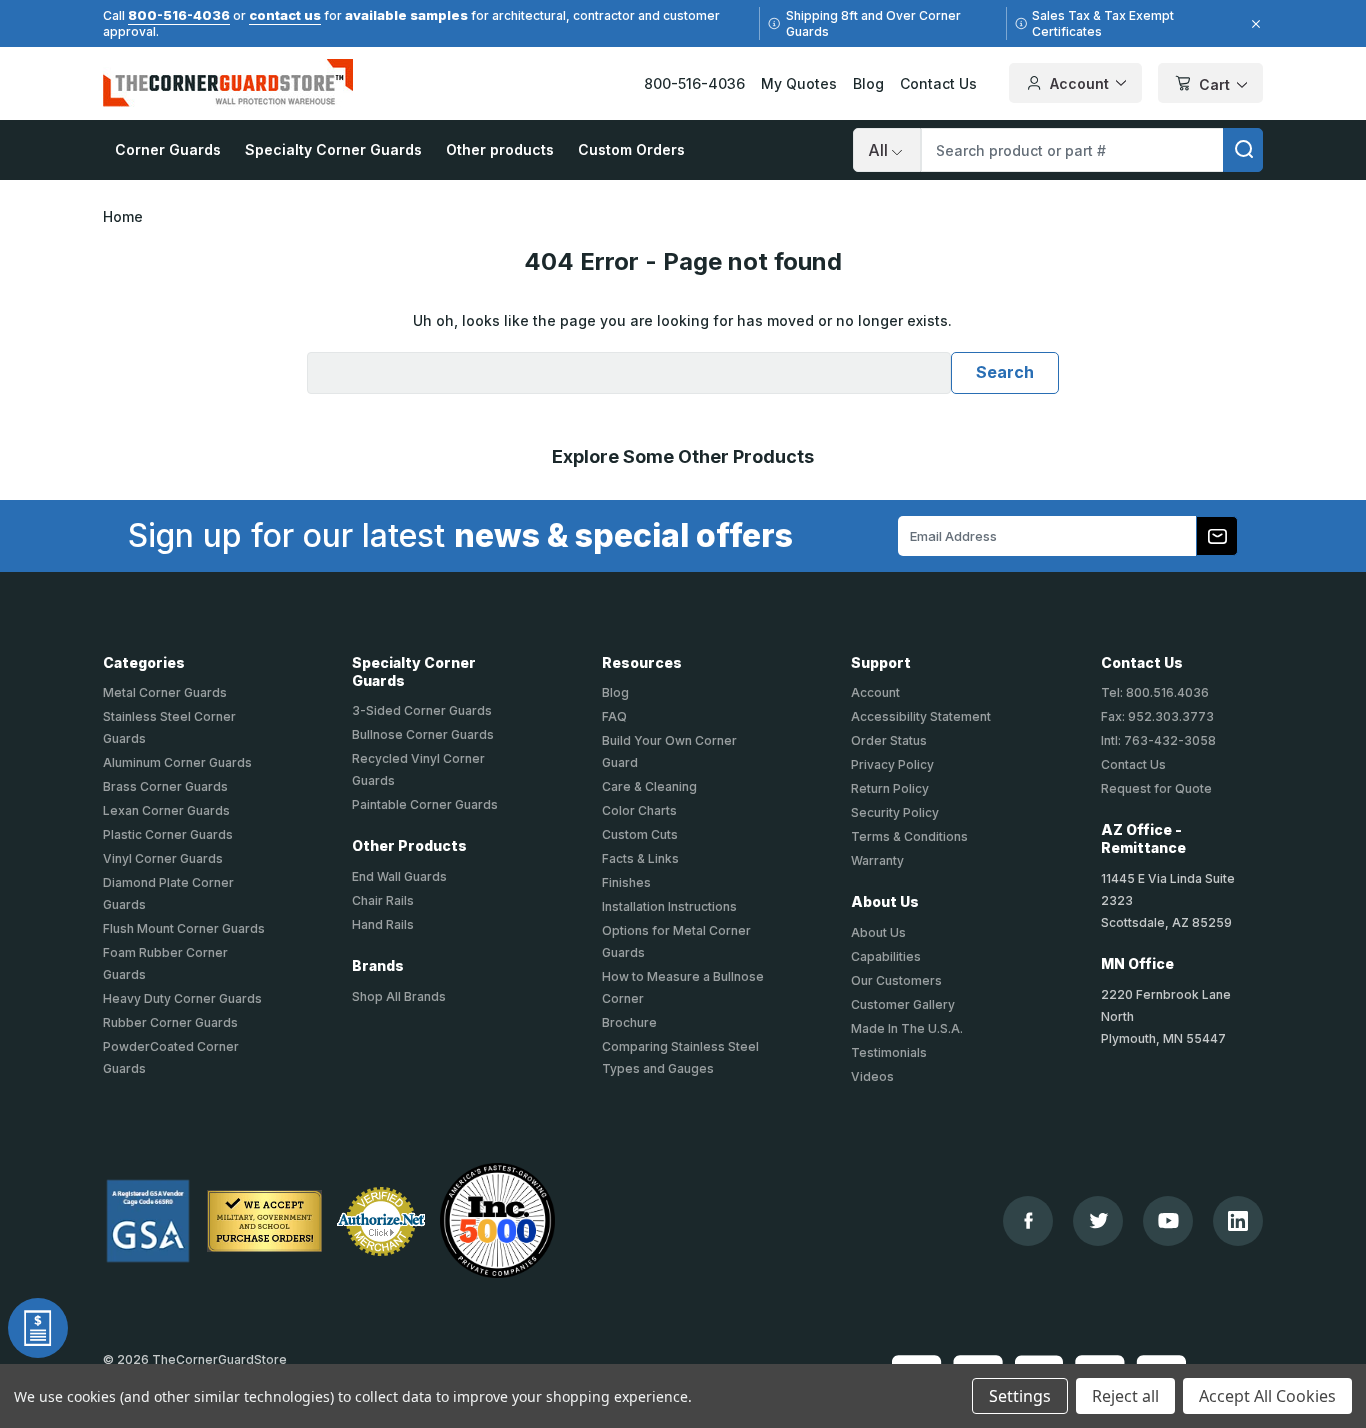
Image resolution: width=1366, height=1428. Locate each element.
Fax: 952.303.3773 (1157, 716)
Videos (872, 1076)
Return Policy (890, 788)
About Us (878, 932)
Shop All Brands (399, 996)
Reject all (1125, 1396)
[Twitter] (1098, 1220)
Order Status (889, 740)
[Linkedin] (1238, 1221)
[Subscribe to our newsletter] (1217, 536)
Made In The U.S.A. (907, 1028)
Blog (868, 83)
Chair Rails (383, 900)
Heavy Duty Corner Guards (182, 998)
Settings (1020, 1396)
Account (1079, 83)
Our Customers (896, 980)
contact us (285, 15)
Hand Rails (383, 924)
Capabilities (886, 956)
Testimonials (889, 1052)
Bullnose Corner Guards (423, 734)
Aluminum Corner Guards (177, 762)
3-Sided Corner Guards (422, 710)
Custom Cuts (640, 834)
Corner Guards (168, 149)
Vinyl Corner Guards (163, 858)
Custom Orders (631, 149)
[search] (1243, 150)
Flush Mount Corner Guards (184, 928)
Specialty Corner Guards (333, 149)
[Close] (1253, 24)
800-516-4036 (179, 15)
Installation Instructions (669, 906)
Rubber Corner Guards (170, 1022)
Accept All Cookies (1267, 1396)
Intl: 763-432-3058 (1158, 740)
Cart (1214, 84)
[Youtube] (1168, 1220)
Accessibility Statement (921, 716)
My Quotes (799, 83)
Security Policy (895, 812)
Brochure (629, 1022)
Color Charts (639, 810)
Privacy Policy (892, 764)
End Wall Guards (399, 876)
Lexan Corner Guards (166, 810)
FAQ (614, 716)
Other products (500, 149)
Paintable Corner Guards (425, 804)
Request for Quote (1156, 788)
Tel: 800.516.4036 (1155, 692)
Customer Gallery (903, 1004)
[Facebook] (1028, 1220)
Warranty (877, 860)
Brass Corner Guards (165, 786)
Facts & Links (640, 858)
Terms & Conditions (909, 836)
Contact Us (938, 83)
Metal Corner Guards (165, 692)
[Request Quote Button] (38, 1328)
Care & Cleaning (649, 786)
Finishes (626, 882)
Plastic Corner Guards (168, 834)
